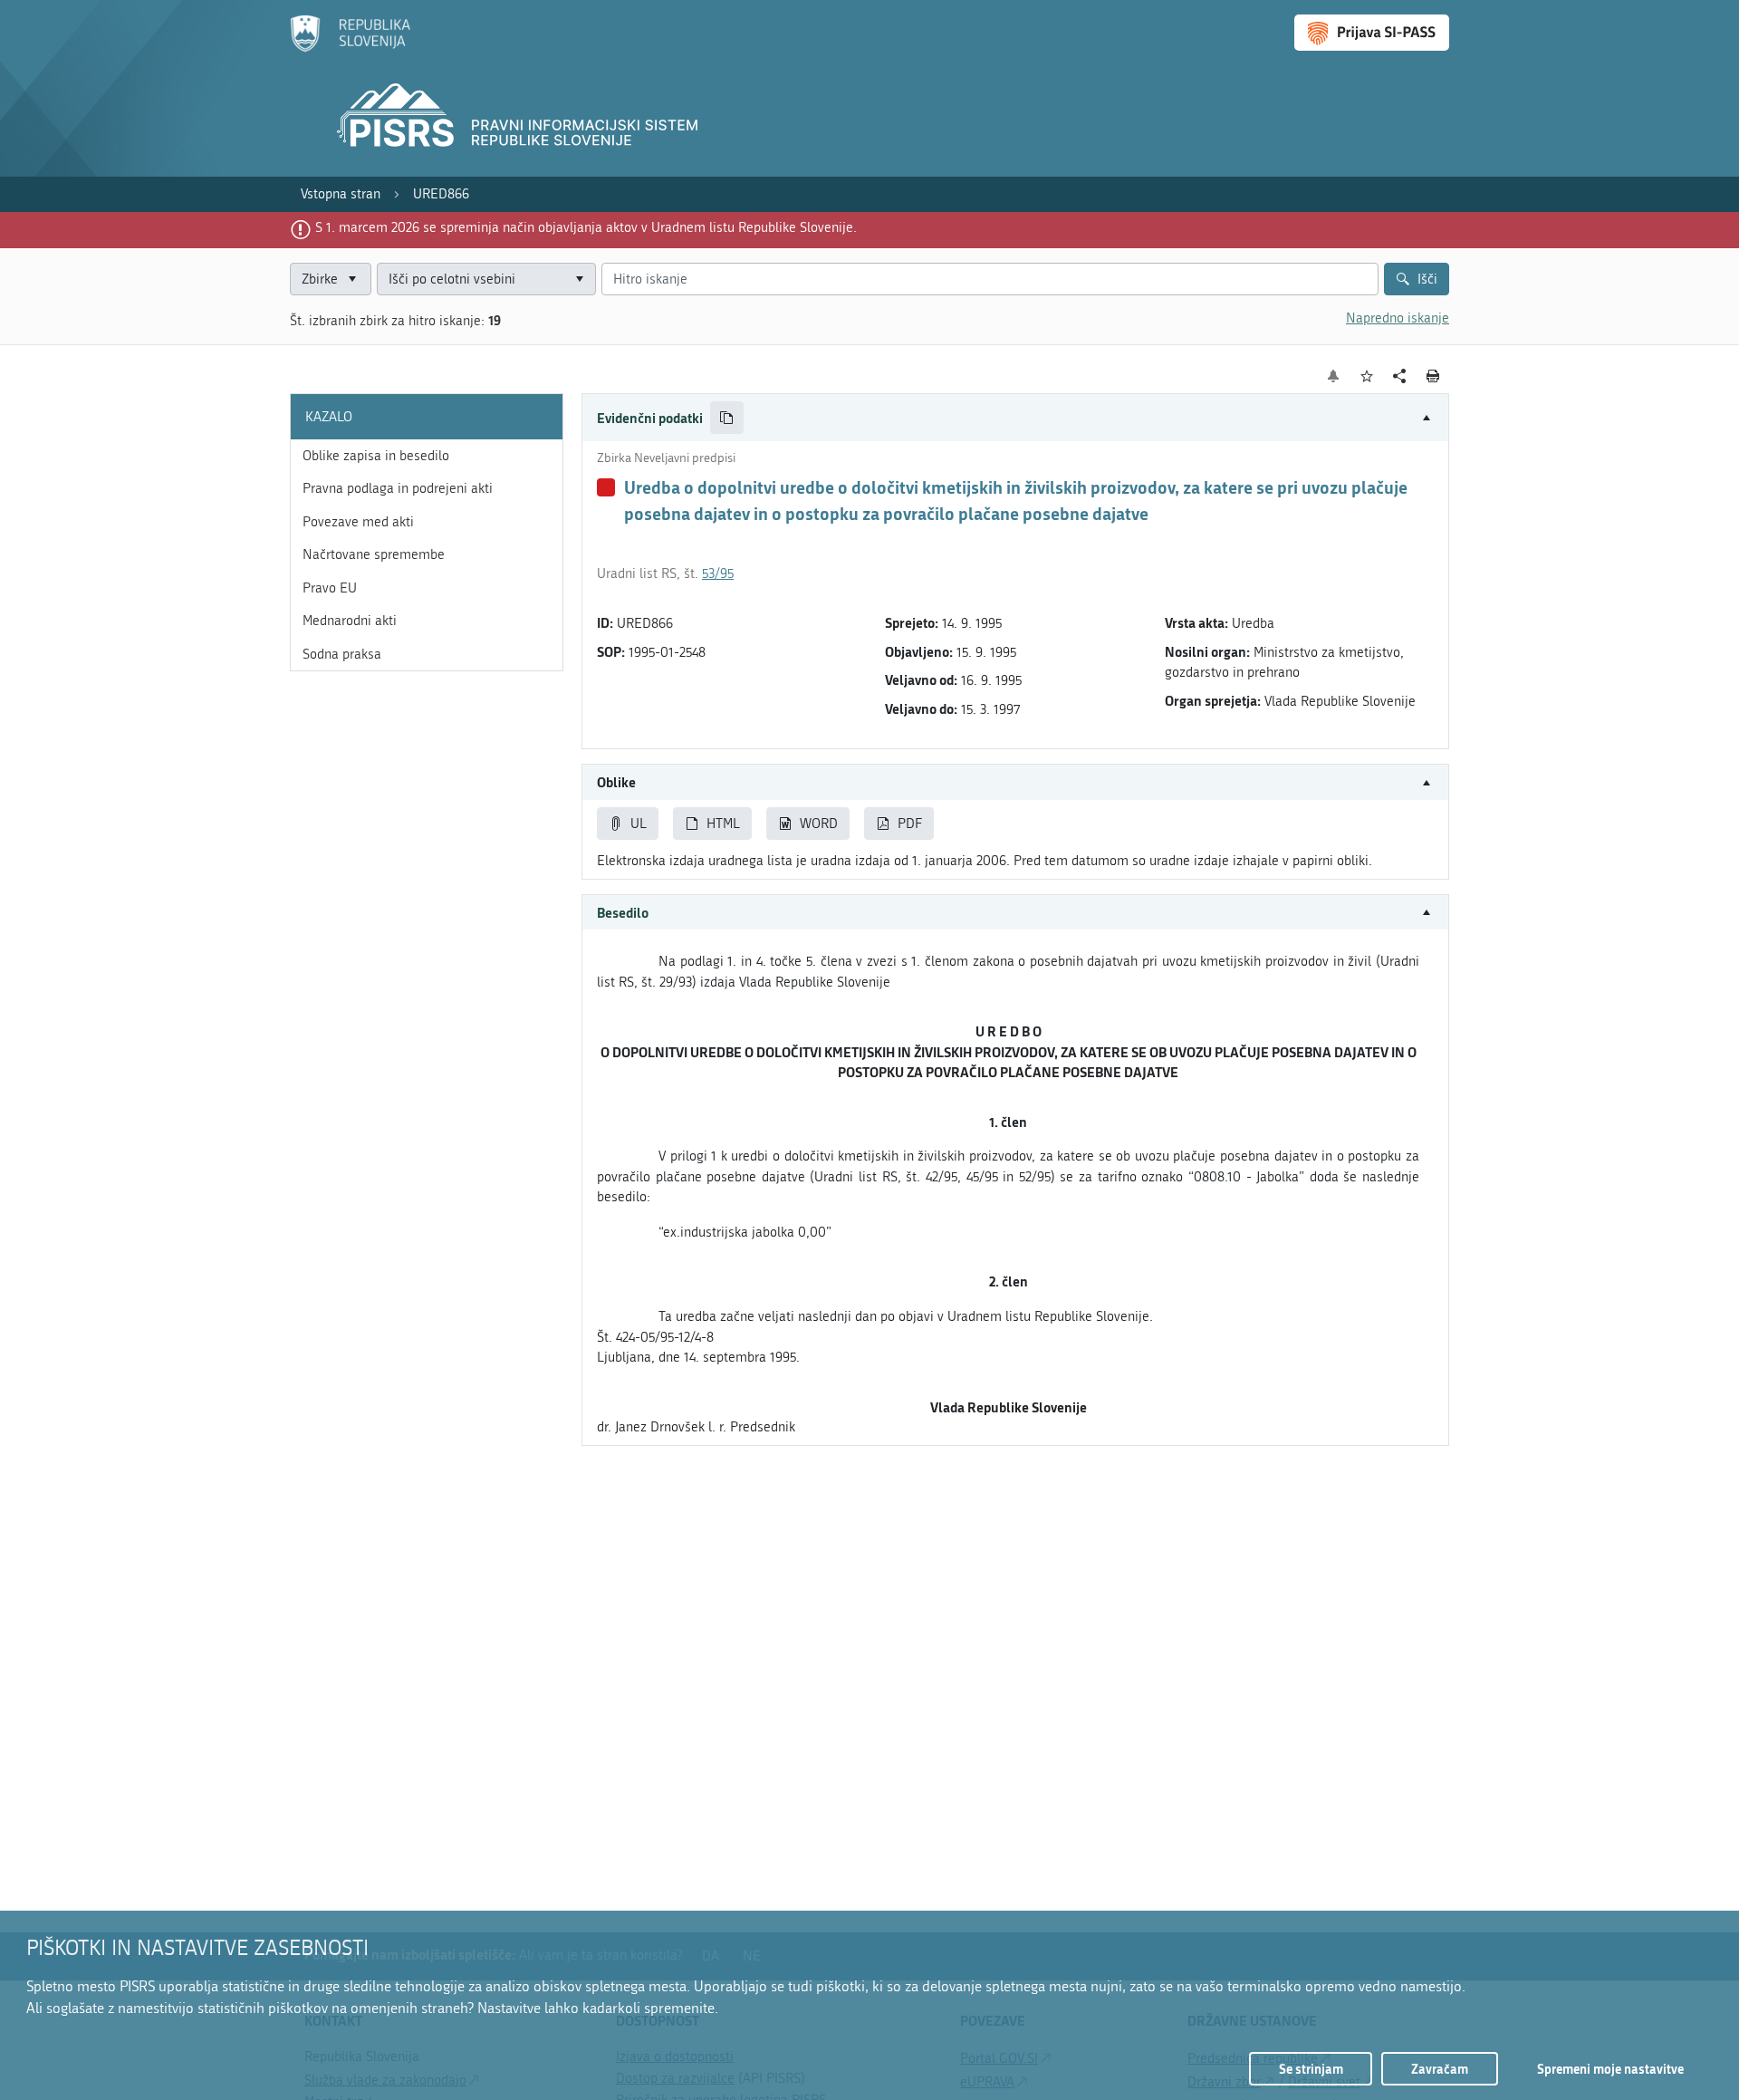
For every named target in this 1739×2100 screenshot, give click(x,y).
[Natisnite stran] (1433, 376)
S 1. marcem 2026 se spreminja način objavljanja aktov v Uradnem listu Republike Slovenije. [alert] (586, 227)
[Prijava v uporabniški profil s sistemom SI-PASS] (1372, 33)
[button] (1015, 418)
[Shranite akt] (1367, 376)
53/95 (718, 573)
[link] (341, 194)
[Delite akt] (1400, 376)
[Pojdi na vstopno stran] (350, 48)
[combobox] (486, 279)
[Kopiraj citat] (727, 418)
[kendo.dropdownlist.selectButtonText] (579, 279)
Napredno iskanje (1398, 318)
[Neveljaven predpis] (606, 487)
